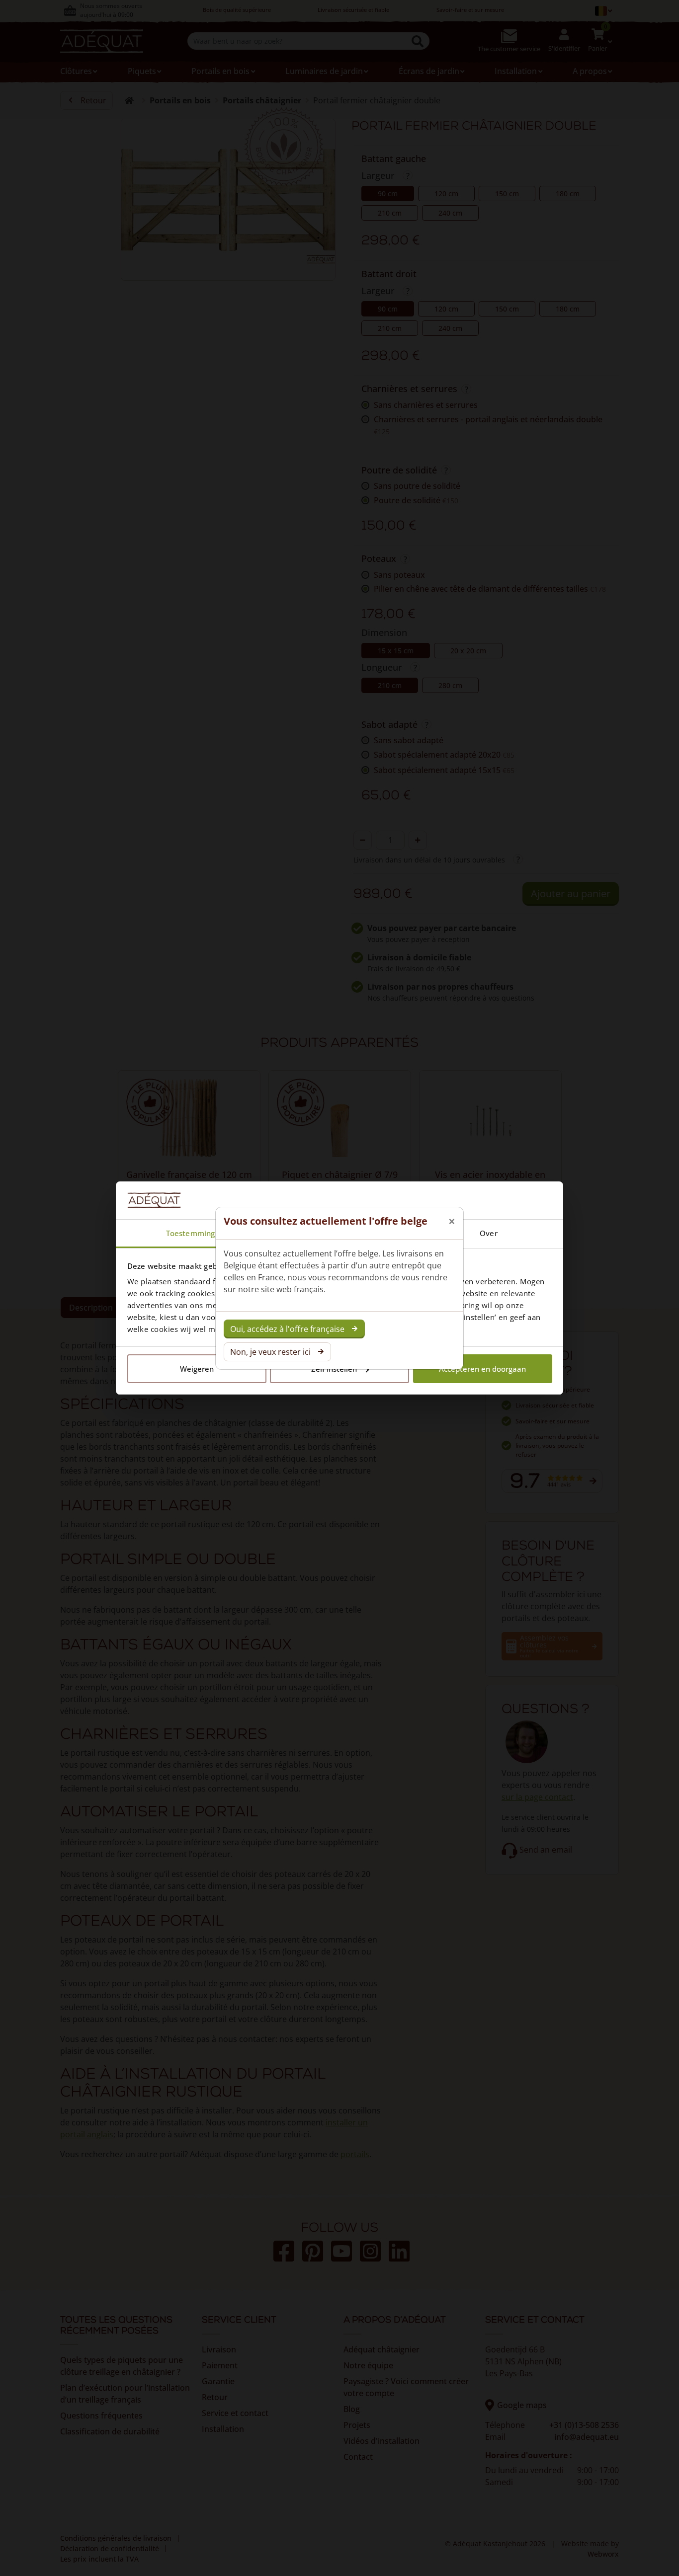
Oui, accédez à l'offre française (287, 1329)
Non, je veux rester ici (270, 1352)
